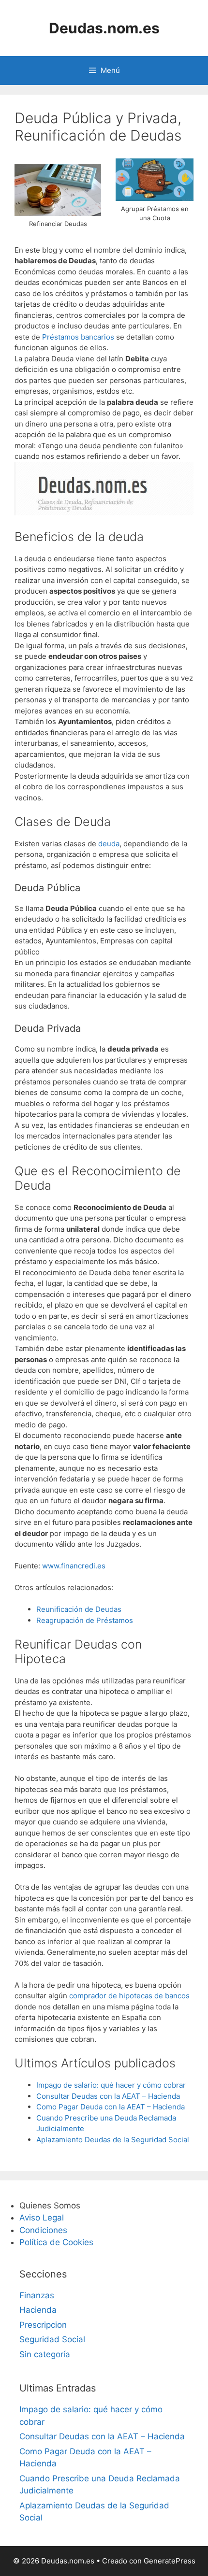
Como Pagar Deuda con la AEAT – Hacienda (111, 2107)
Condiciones (43, 2230)
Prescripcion (43, 2325)
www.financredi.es (73, 1566)
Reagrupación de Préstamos (85, 1620)
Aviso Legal (42, 2218)
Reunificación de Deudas (79, 1609)
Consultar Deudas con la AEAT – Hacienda (108, 2096)
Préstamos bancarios (79, 337)
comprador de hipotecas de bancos (129, 1996)
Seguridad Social (52, 2339)
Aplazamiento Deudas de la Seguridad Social (113, 2140)
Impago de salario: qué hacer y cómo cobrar (111, 2085)
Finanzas (37, 2295)
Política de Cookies (56, 2242)
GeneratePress (170, 2561)
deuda (109, 844)
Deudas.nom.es (104, 28)
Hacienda (38, 2310)
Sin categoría (45, 2354)
